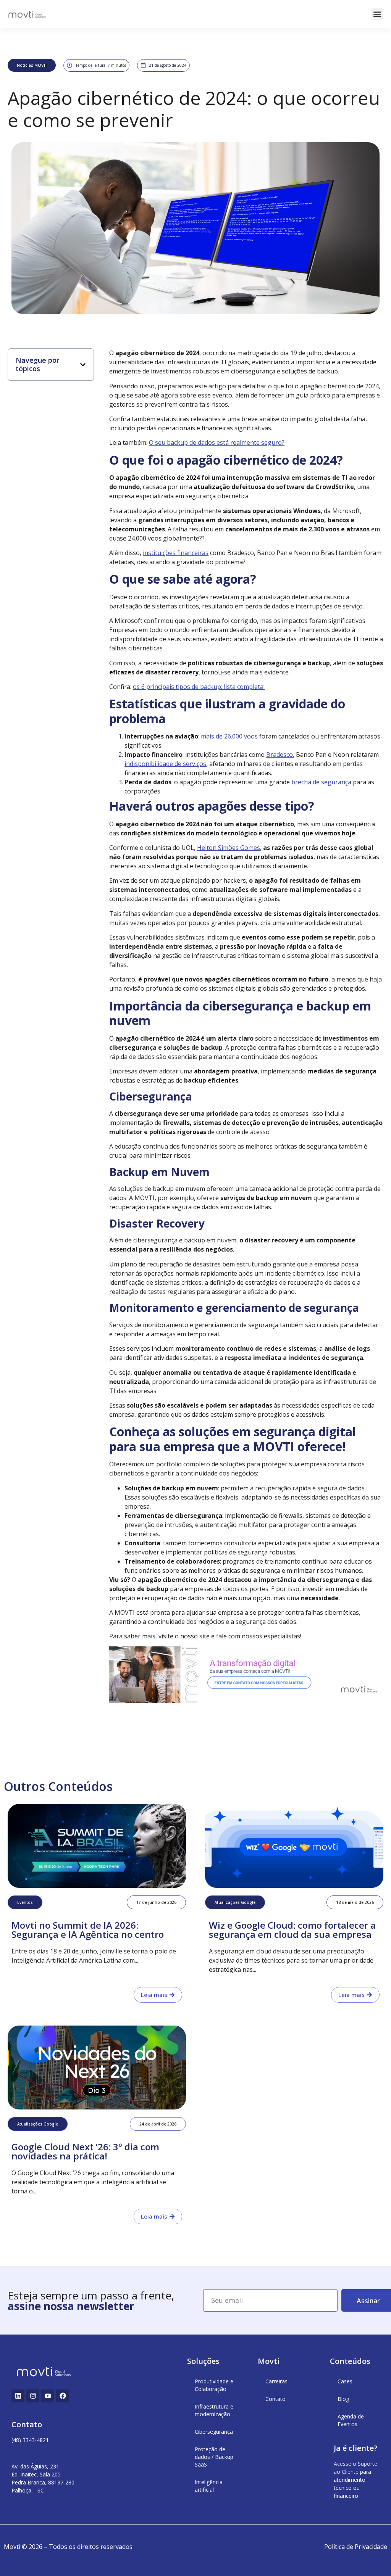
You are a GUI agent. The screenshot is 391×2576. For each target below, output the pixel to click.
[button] (377, 14)
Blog (343, 2399)
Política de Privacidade (356, 2547)
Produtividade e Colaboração (214, 2385)
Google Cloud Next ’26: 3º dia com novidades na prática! (85, 2151)
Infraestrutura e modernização (214, 2410)
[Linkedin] (18, 2396)
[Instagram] (33, 2396)
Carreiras (276, 2381)
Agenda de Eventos (351, 2420)
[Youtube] (48, 2396)
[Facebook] (63, 2396)
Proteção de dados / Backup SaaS (214, 2457)
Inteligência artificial (209, 2486)
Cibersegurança (214, 2432)
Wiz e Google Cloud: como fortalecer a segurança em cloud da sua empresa (292, 1930)
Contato (275, 2399)
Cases (345, 2381)
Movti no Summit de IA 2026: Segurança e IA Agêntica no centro (88, 1930)
